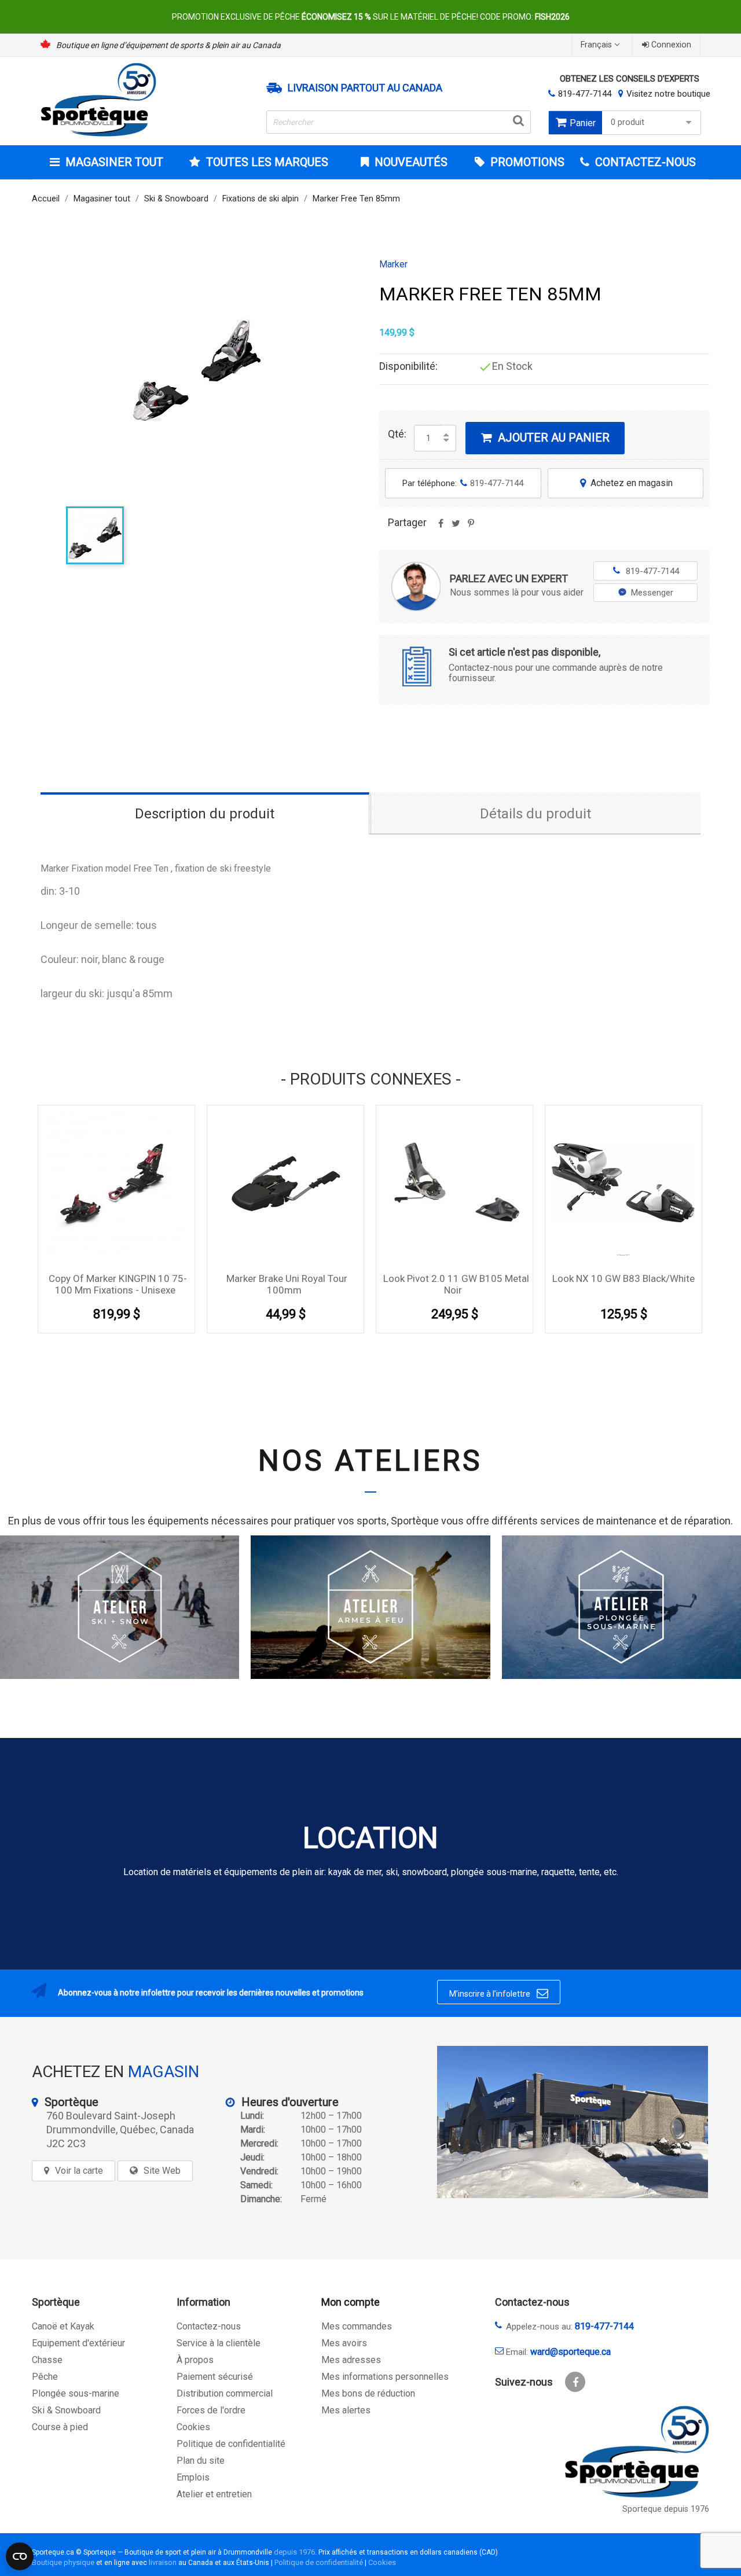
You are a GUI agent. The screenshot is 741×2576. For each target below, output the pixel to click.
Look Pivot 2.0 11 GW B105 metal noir (456, 1284)
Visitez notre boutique (668, 94)
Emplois (193, 2477)
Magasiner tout (114, 162)
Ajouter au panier (546, 438)
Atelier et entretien (214, 2494)
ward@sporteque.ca (571, 2352)
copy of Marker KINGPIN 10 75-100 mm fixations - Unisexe (118, 1284)
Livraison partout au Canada (365, 88)
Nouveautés (410, 162)
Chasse (47, 2360)
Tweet (456, 527)
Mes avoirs (344, 2343)
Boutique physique (63, 2562)
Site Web (162, 2171)
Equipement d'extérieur (78, 2343)
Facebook (575, 2382)
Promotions (526, 162)
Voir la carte (79, 2171)
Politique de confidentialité (231, 2444)
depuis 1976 (294, 2552)
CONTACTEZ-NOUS (644, 162)
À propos (195, 2360)
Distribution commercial (225, 2393)
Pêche (45, 2377)
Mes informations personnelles (385, 2377)
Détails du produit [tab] (535, 814)
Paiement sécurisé (215, 2377)
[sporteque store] (573, 2122)
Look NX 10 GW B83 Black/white (623, 1278)
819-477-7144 (585, 94)
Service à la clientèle (219, 2343)
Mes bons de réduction (368, 2393)
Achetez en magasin (626, 483)
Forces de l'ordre (211, 2410)
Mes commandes (357, 2326)
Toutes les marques (267, 162)
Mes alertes (346, 2410)
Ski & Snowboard (66, 2410)
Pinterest (471, 527)
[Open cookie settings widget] (20, 2556)
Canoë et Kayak (63, 2326)
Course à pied (60, 2427)
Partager (441, 527)
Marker (393, 264)
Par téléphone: (463, 483)
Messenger (652, 593)
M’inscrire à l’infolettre (499, 1993)
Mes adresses (351, 2360)
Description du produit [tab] (205, 814)
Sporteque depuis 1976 (666, 2509)
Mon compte (351, 2302)
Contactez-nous (209, 2326)
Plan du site (201, 2461)
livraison (163, 2562)
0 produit (628, 122)
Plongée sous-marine (76, 2393)
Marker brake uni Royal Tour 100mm (287, 1284)
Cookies (193, 2427)
